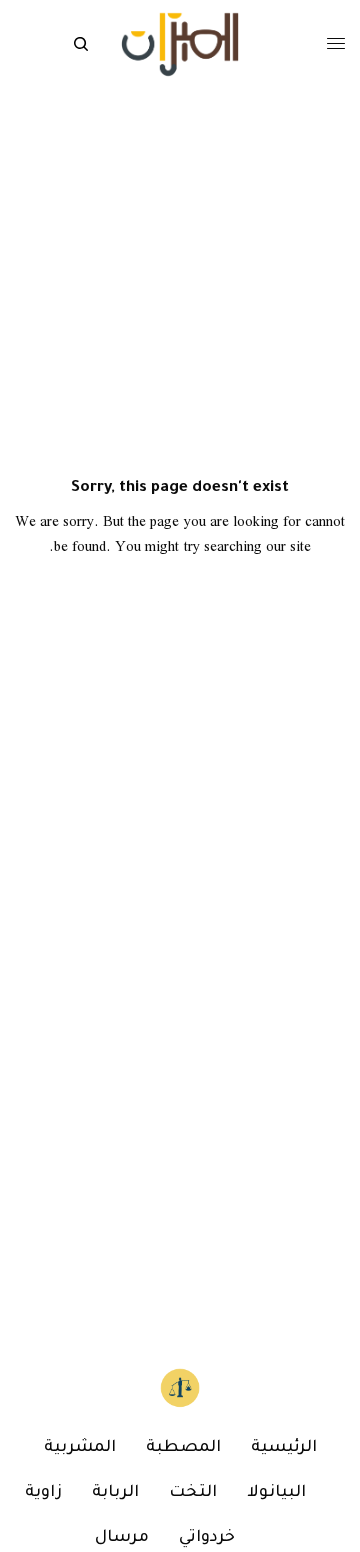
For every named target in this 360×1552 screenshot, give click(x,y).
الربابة (115, 1493)
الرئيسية (284, 1448)
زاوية (43, 1493)
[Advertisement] (180, 1138)
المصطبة (183, 1448)
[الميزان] (179, 44)
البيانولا (276, 1493)
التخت (193, 1493)
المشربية (80, 1448)
